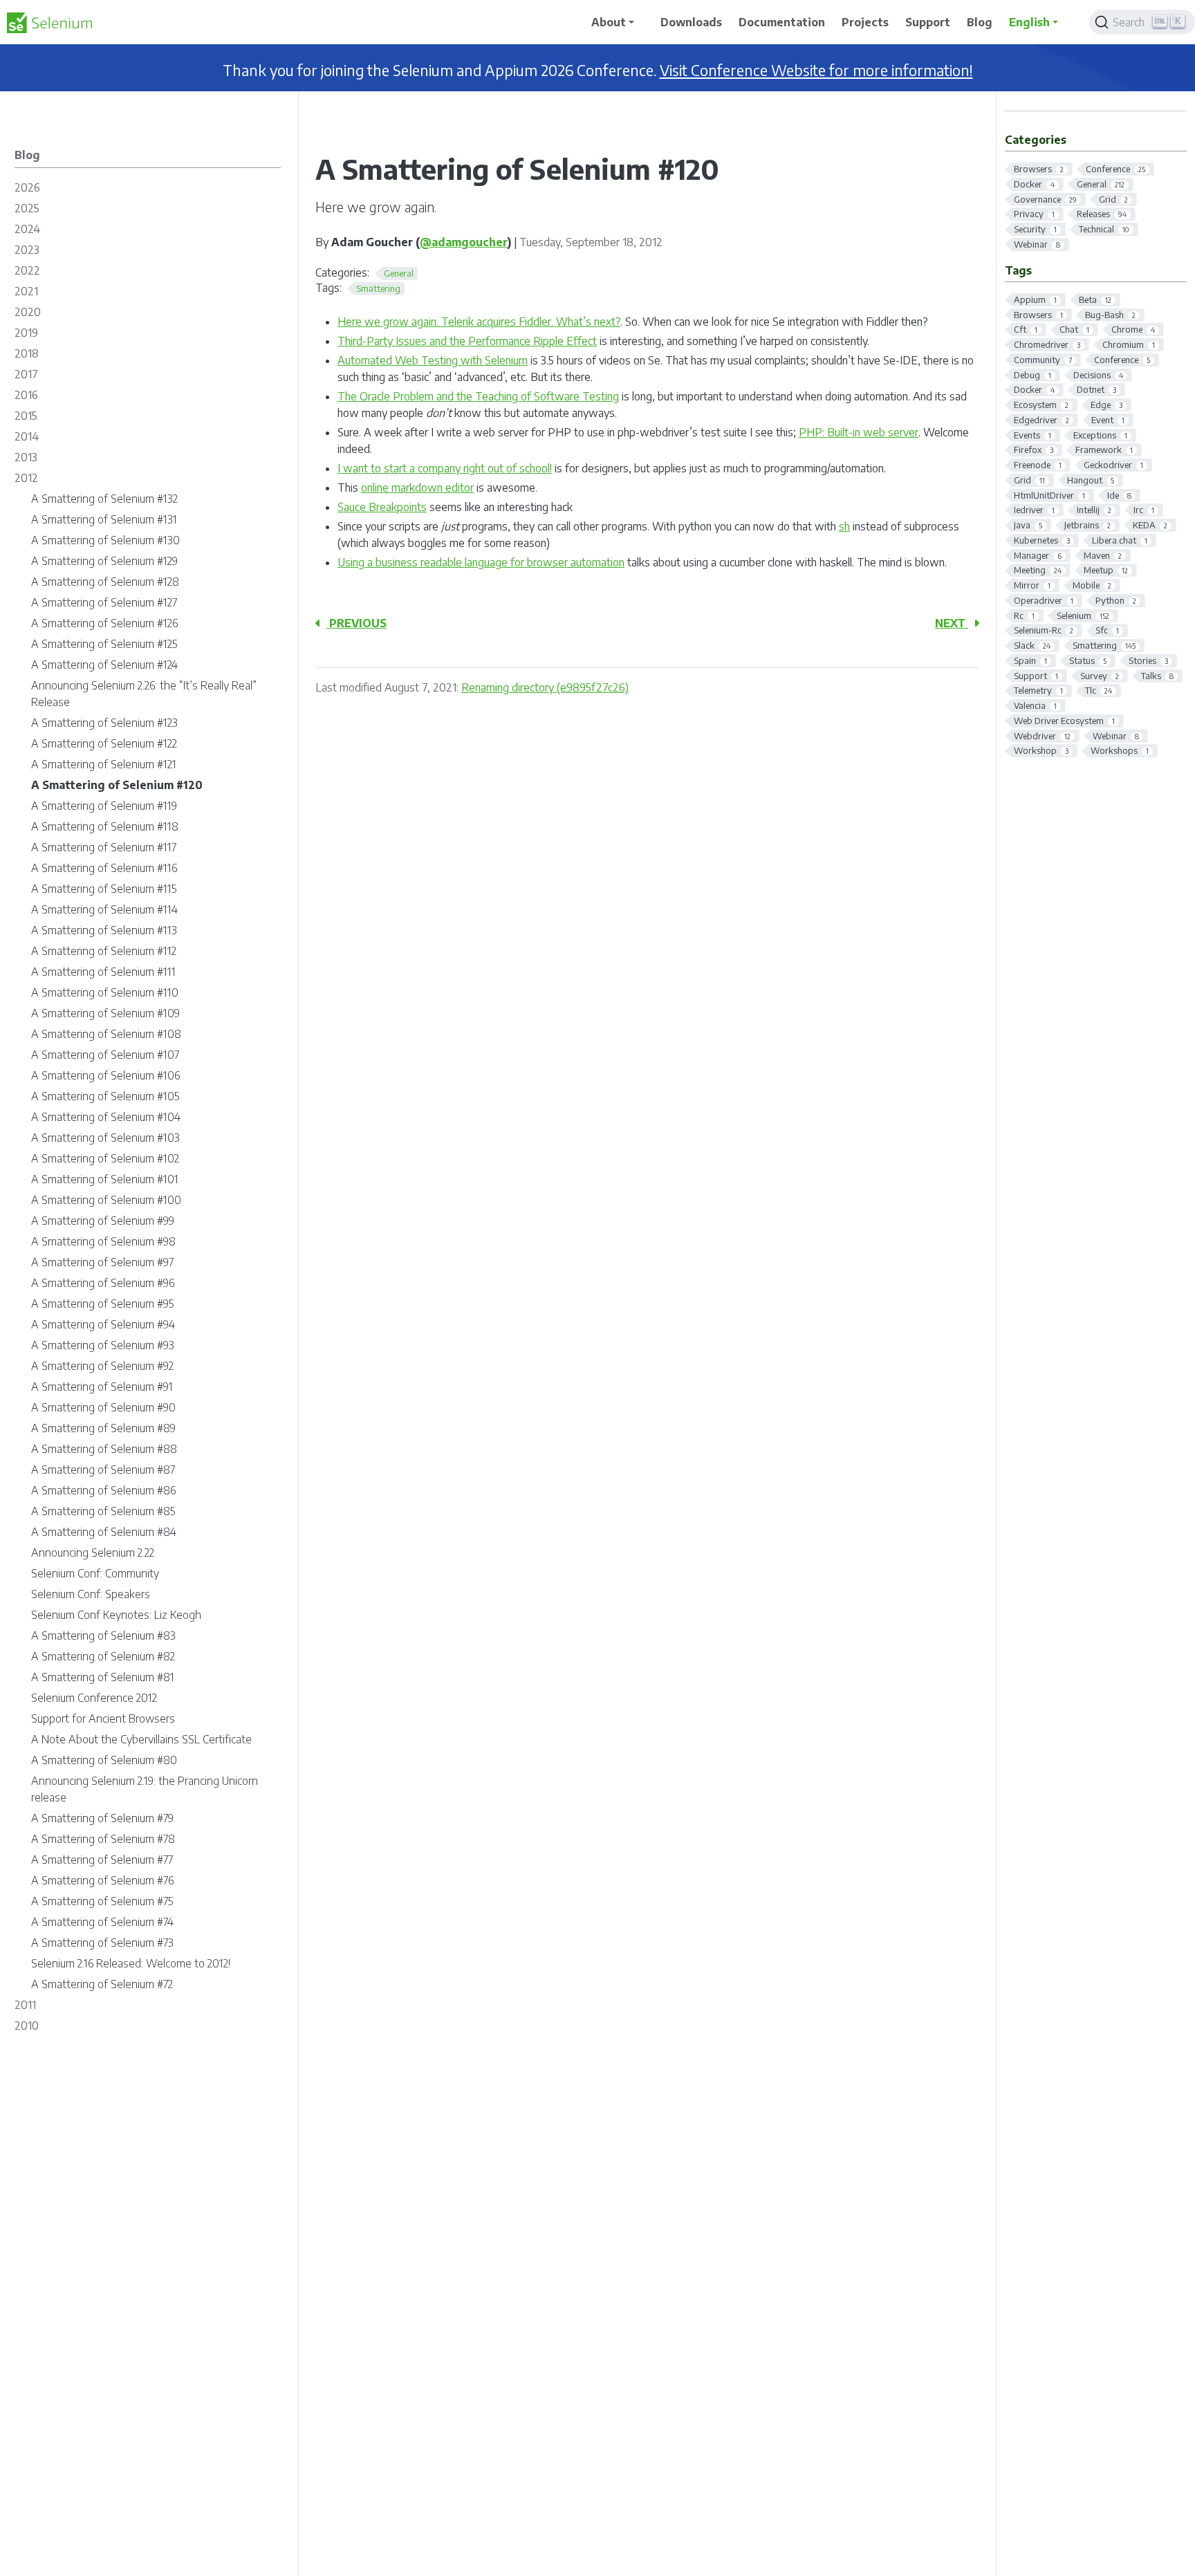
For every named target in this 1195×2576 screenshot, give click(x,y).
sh (844, 526)
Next (952, 623)
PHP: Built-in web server (859, 432)
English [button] (1029, 22)
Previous (356, 623)
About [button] (609, 22)
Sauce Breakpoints (382, 507)
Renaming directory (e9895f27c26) (545, 687)
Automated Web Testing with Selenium (433, 360)
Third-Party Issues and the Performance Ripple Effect (467, 341)
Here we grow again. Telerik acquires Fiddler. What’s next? (479, 322)
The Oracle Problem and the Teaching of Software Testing (478, 396)
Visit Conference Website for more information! (816, 70)
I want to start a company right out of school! (445, 468)
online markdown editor (417, 488)
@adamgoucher (464, 242)
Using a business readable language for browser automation (481, 562)
